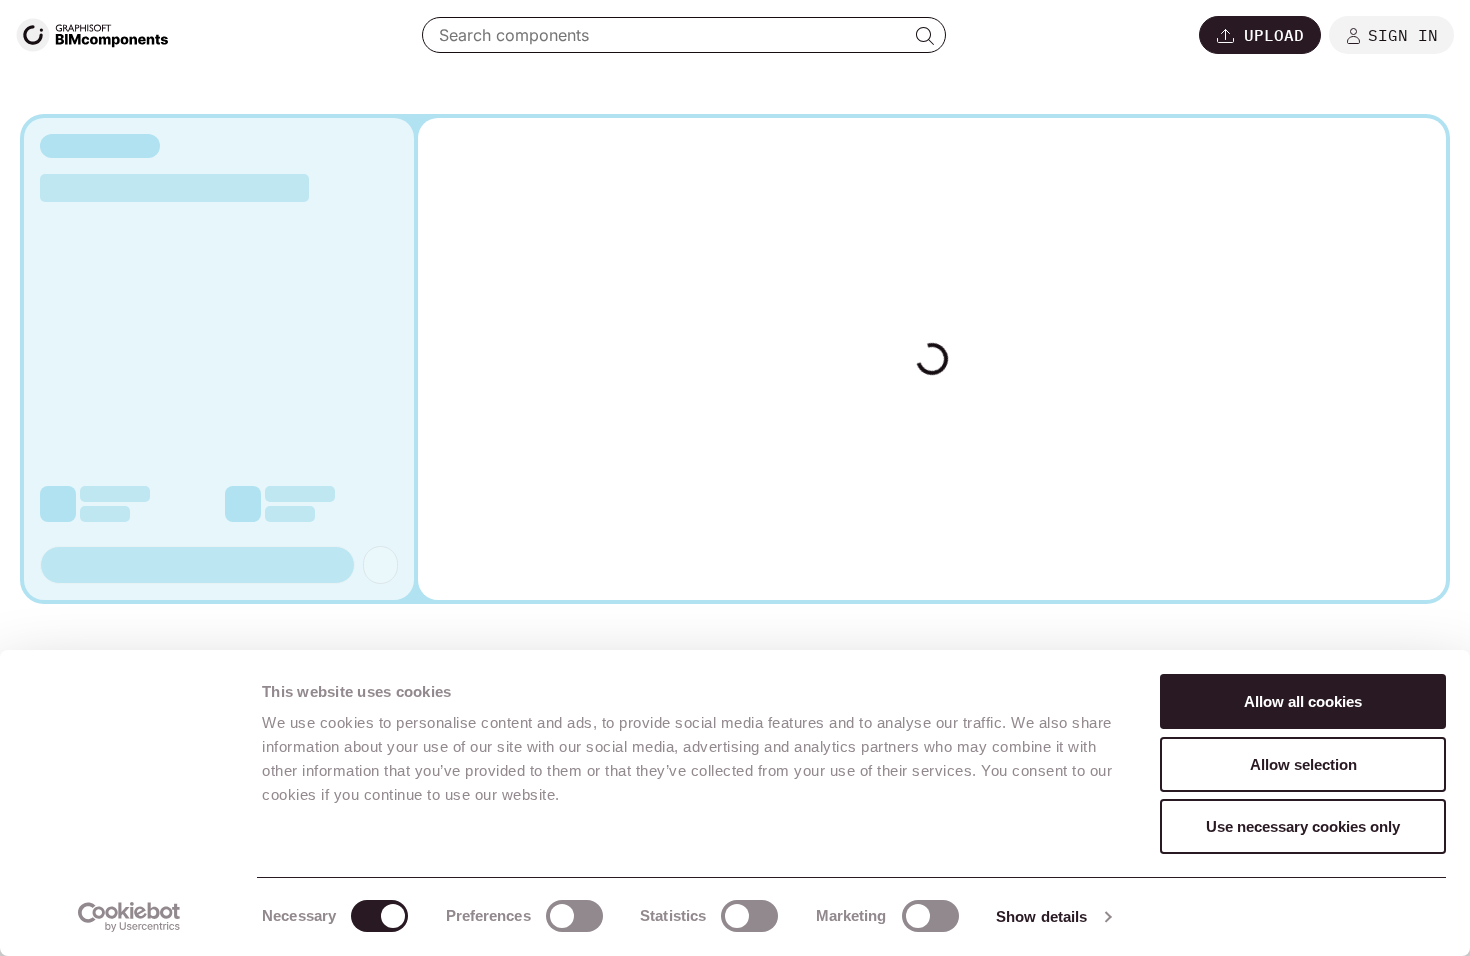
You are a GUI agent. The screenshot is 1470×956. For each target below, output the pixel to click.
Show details (1041, 916)
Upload (1274, 35)
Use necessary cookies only (1303, 826)
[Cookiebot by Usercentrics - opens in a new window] (129, 917)
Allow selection (1303, 764)
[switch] (574, 916)
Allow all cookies (1303, 701)
